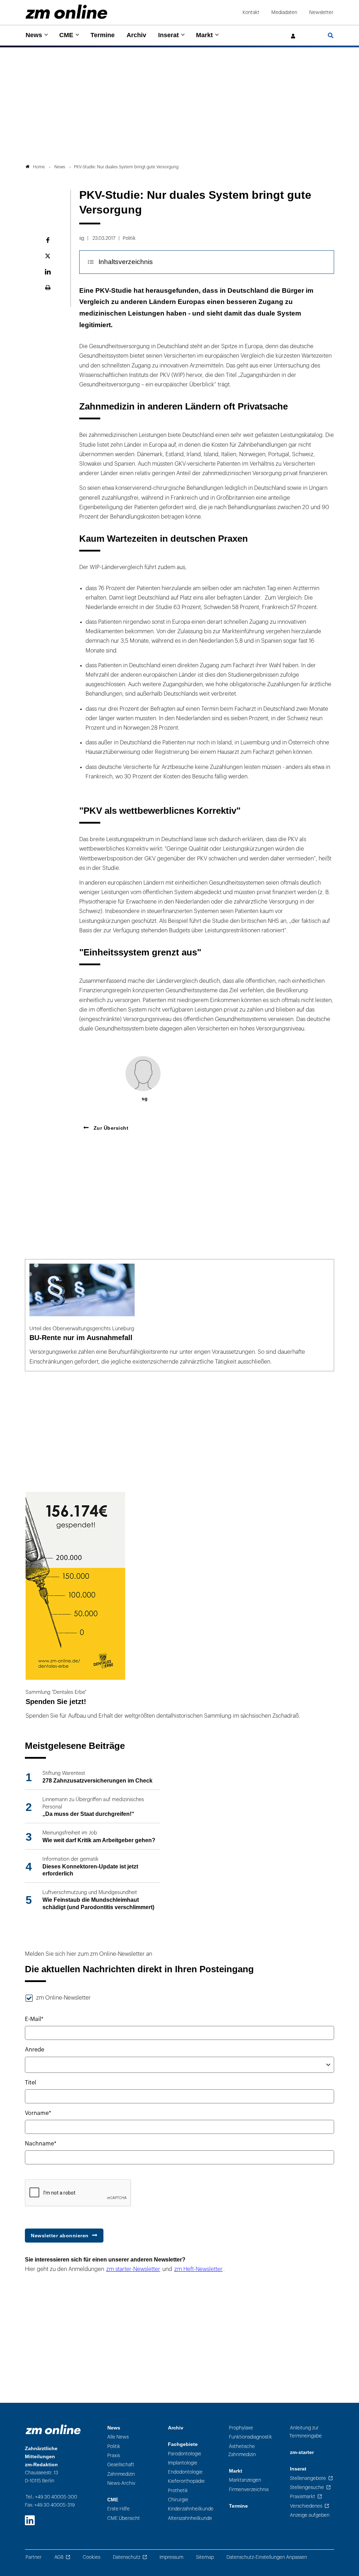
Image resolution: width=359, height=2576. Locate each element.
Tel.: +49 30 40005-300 (51, 2497)
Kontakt (251, 12)
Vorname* (38, 2113)
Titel (31, 2083)
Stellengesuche (307, 2487)
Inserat (168, 35)
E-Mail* (34, 2019)
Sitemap (205, 2557)
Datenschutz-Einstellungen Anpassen (267, 2557)
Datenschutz (127, 2557)
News (34, 35)
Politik (114, 2446)
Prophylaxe (241, 2428)
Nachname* (41, 2144)
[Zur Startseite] (66, 12)
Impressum (171, 2557)
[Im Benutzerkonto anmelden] (293, 36)
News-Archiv (121, 2483)
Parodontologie (185, 2454)
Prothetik (178, 2491)
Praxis (114, 2456)
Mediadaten (284, 12)
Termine (103, 35)
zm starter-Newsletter (133, 2269)
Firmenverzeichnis (249, 2490)
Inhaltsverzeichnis (126, 262)
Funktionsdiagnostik (250, 2437)
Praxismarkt (303, 2497)
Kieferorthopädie (186, 2481)
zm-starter (302, 2452)
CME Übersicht (124, 2518)
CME (66, 35)
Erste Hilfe (118, 2509)
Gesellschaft (121, 2465)
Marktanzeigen (245, 2480)
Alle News (118, 2437)
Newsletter (321, 12)
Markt (204, 35)
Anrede (35, 2050)
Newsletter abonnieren (60, 2236)
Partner (34, 2557)
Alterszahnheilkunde (190, 2518)
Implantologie (183, 2463)
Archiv (136, 35)
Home (39, 167)
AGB (59, 2557)
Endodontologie (185, 2472)
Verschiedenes (306, 2506)
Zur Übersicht (110, 1128)
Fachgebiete (183, 2444)
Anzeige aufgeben (310, 2515)
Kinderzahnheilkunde (191, 2509)
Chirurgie (178, 2500)
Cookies (92, 2557)
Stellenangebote (308, 2478)
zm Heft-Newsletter (198, 2269)
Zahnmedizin (121, 2474)
